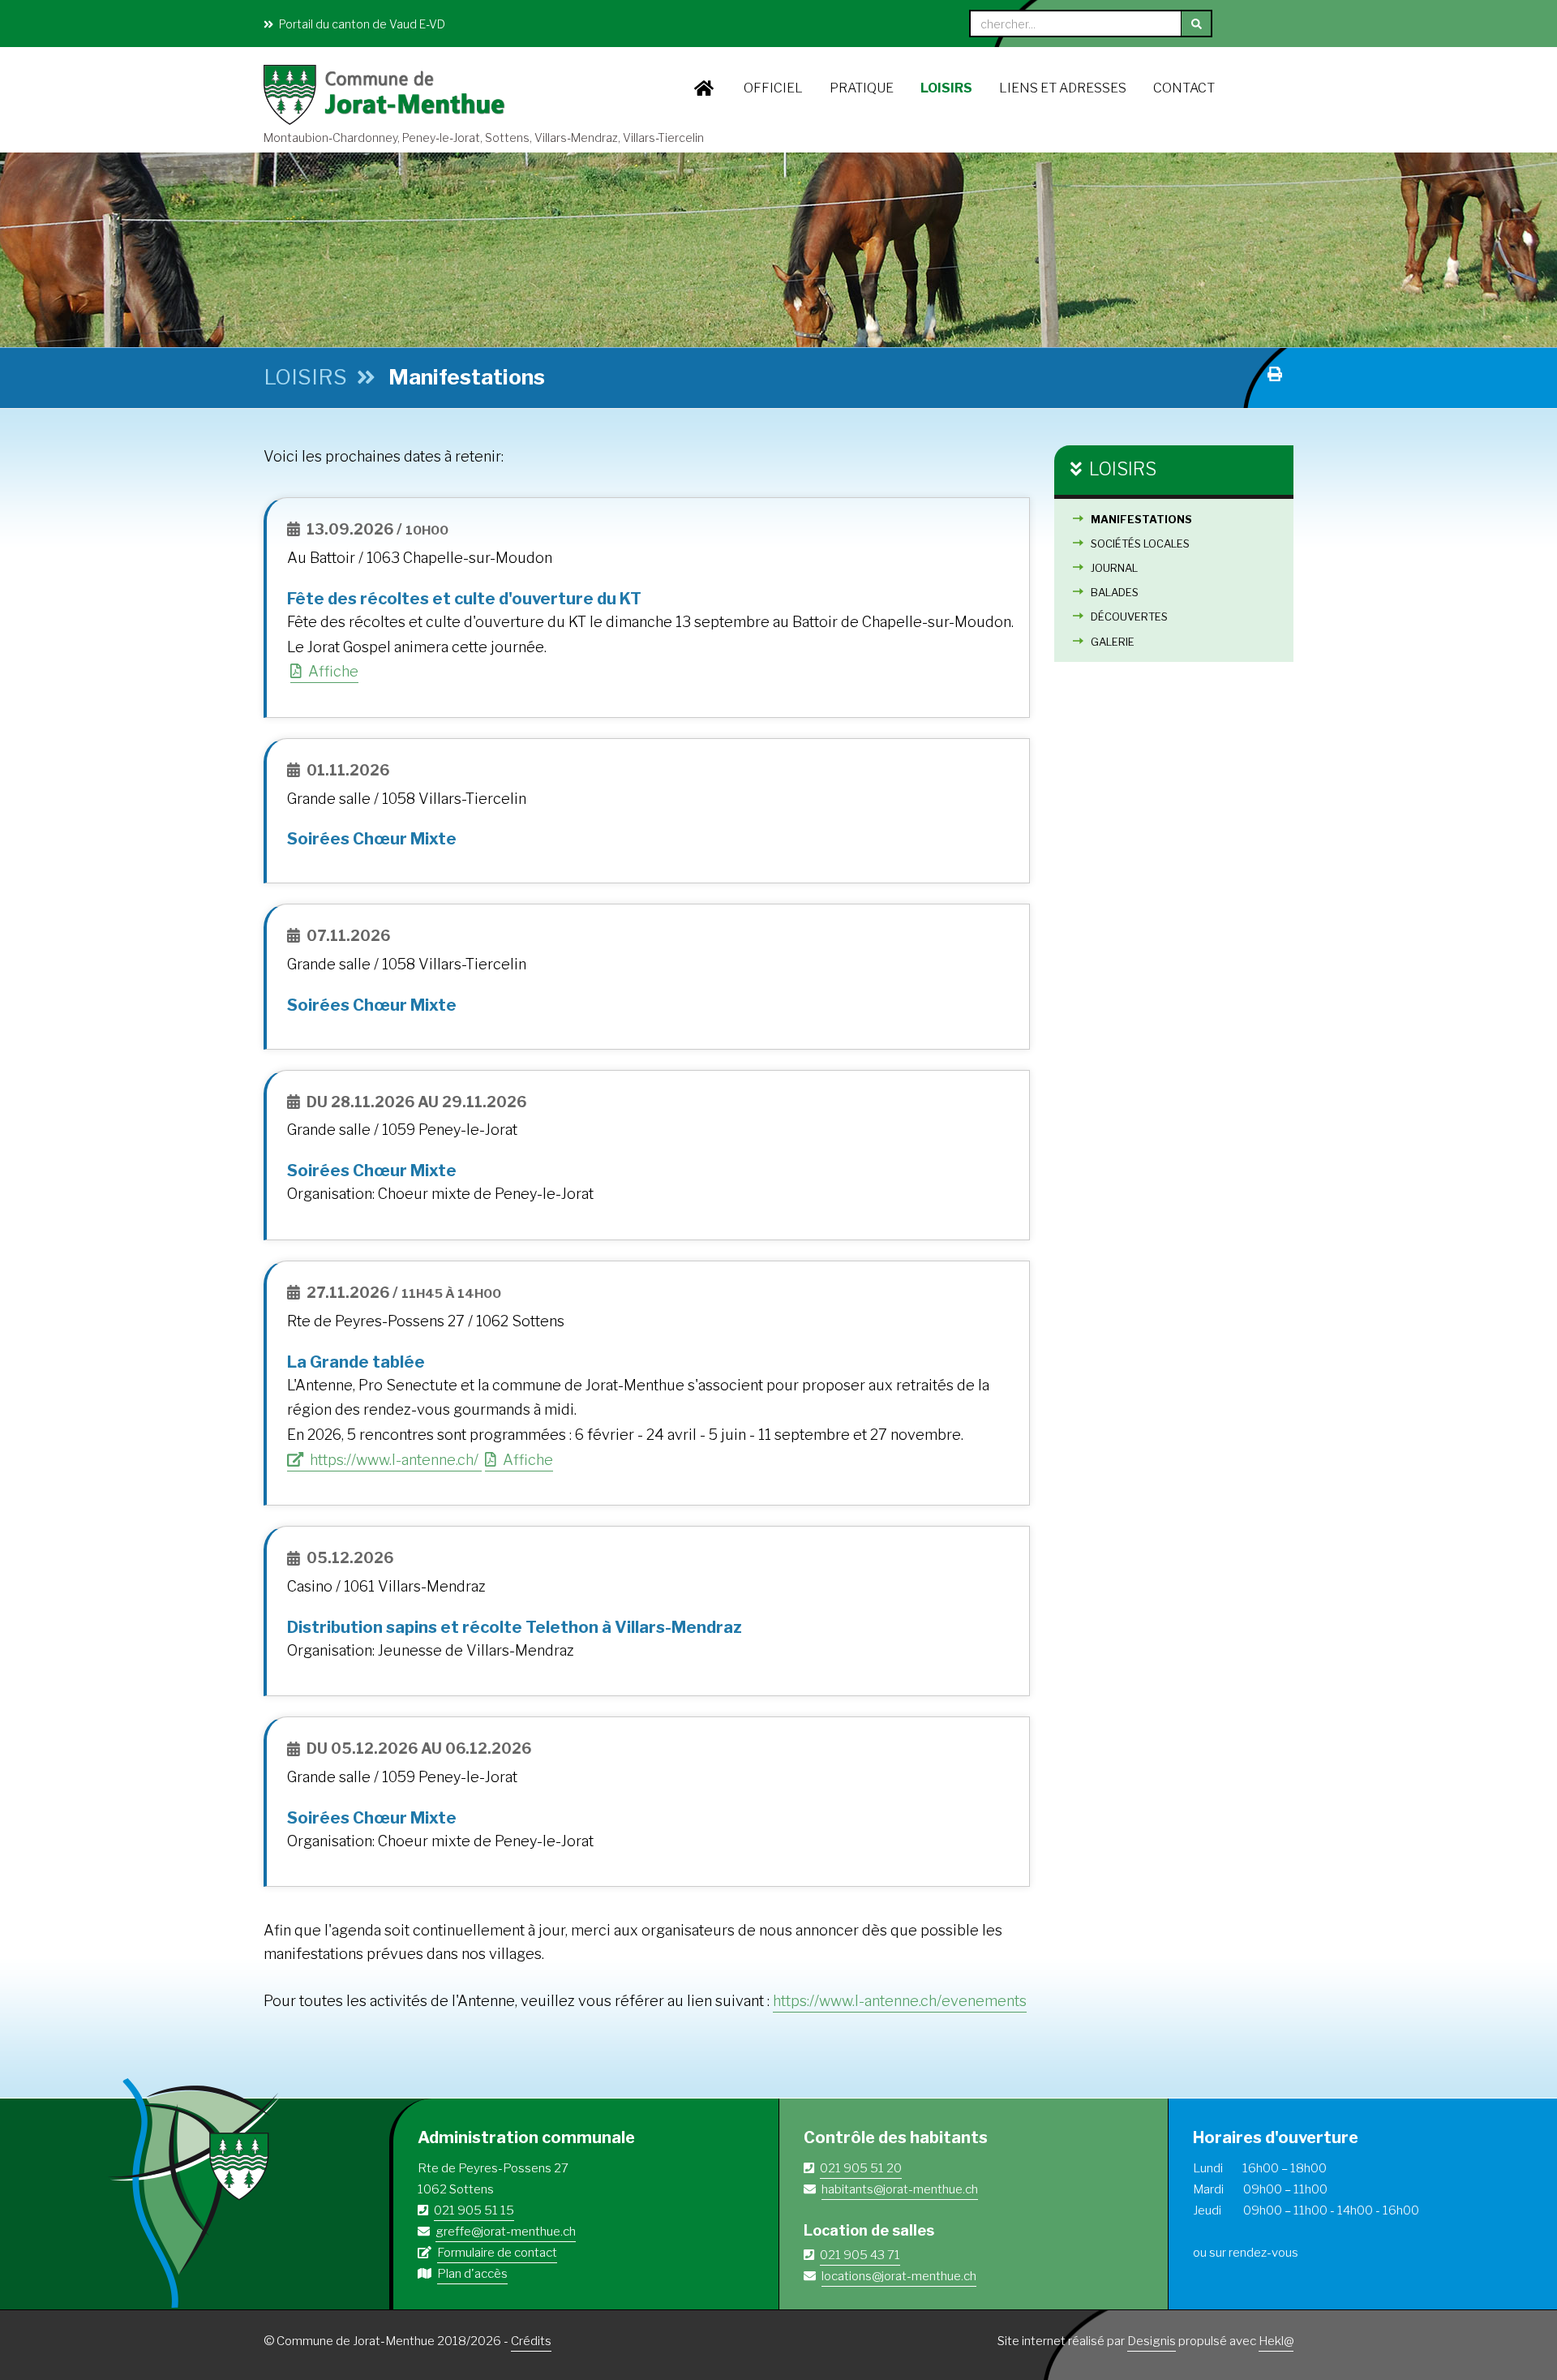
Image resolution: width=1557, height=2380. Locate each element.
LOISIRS (946, 88)
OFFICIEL (773, 88)
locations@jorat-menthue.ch (899, 2276)
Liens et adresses (1063, 88)
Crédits (531, 2341)
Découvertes (1129, 616)
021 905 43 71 (860, 2255)
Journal (1114, 568)
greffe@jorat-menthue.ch (506, 2232)
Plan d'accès (472, 2274)
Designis (1152, 2341)
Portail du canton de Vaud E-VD (361, 24)
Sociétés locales (1140, 543)
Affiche (332, 671)
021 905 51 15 (474, 2210)
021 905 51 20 (861, 2168)
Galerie (1113, 642)
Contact (1184, 88)
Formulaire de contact (497, 2253)
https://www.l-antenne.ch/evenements (900, 2001)
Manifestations (1141, 519)
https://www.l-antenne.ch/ (394, 1460)
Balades (1115, 592)
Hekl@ (1276, 2341)
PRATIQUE (862, 88)
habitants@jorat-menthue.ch (900, 2189)
